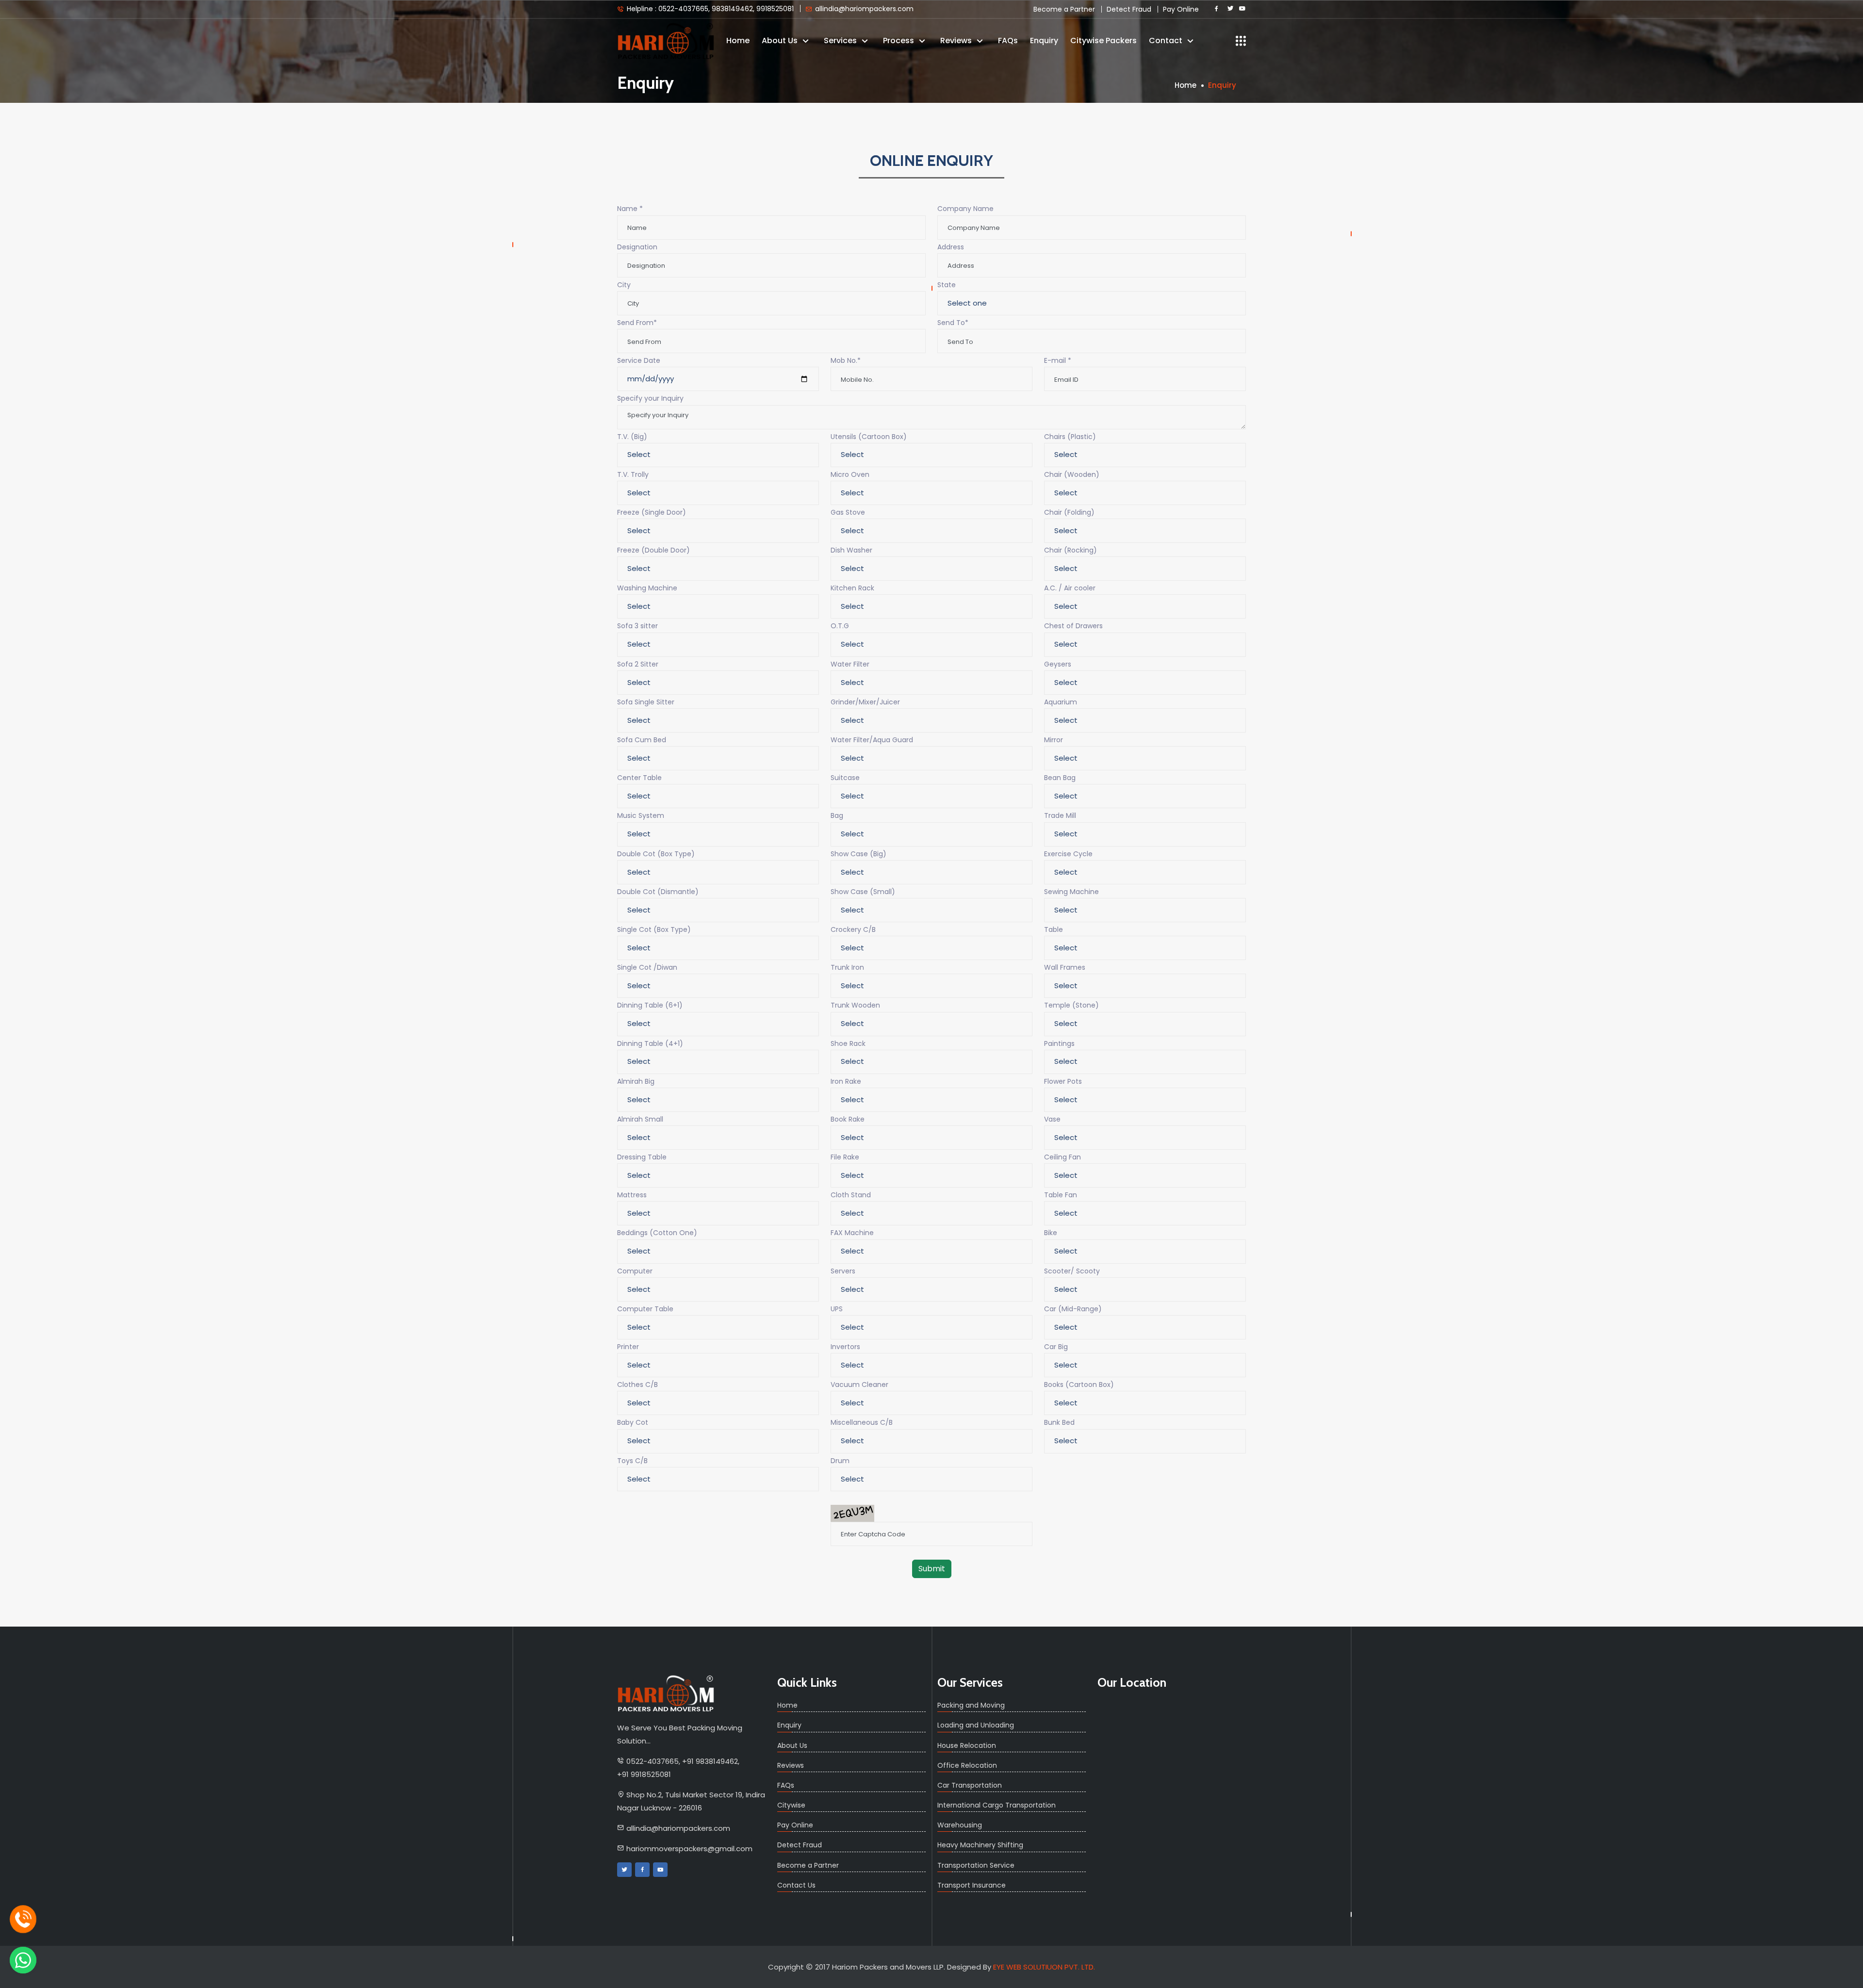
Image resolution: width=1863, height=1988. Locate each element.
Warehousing (960, 1825)
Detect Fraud (1129, 9)
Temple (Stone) (1071, 1005)
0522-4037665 (653, 1761)
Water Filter (850, 664)
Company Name (965, 209)
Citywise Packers (1103, 41)
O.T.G (840, 626)
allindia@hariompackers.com (863, 8)
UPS (837, 1309)
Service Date (639, 360)
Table (1054, 929)
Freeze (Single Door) (652, 512)
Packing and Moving (971, 1705)
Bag (837, 815)
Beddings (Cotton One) (657, 1233)
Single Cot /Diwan (647, 967)
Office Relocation (967, 1765)
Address (951, 247)
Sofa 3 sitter (637, 626)
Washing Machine (647, 588)
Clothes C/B (637, 1385)
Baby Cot (633, 1422)
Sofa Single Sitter (646, 702)
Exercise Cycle (1068, 854)
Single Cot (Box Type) (654, 929)
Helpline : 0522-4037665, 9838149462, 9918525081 (709, 8)
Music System (641, 815)
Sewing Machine (1071, 892)
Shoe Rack (848, 1043)
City (624, 285)
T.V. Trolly (633, 474)
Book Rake (848, 1119)
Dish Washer (851, 550)
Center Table (639, 778)
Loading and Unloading (976, 1725)
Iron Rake (846, 1081)
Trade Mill (1060, 815)
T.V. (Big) (632, 437)
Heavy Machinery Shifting (980, 1845)
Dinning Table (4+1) (650, 1043)
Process (899, 41)
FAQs (1008, 41)
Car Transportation (970, 1785)
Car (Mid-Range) (1073, 1309)
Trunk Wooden (855, 1005)
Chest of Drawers (1073, 626)
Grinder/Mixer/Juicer (865, 702)
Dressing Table (642, 1157)
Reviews (957, 41)
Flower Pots (1063, 1081)
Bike (1051, 1233)
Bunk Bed (1059, 1422)
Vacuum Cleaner (859, 1385)
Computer (635, 1271)
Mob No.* (846, 360)
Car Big (1056, 1347)
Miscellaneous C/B (862, 1422)
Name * (630, 209)
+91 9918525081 (644, 1774)
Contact (1167, 41)
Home (738, 41)
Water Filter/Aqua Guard (872, 740)
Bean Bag (1060, 778)
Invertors (845, 1347)
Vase (1052, 1119)
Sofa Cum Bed (642, 740)
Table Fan (1061, 1195)
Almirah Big (636, 1081)
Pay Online (1181, 9)
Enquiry (1044, 41)
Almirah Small (640, 1119)
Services (841, 41)
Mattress (632, 1195)
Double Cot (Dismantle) (658, 892)
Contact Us (796, 1885)
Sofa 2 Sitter (638, 664)
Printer (628, 1347)
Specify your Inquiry (650, 398)
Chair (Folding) (1069, 512)
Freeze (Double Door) (654, 550)
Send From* (637, 323)
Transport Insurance (972, 1885)
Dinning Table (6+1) (650, 1005)
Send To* (953, 323)
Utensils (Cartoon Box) (869, 437)
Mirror (1054, 740)
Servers (843, 1271)
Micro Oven (850, 474)
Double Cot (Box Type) (656, 854)
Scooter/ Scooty (1072, 1271)
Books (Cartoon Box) (1079, 1385)
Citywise (791, 1805)
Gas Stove (848, 512)
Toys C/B (632, 1461)
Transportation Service (976, 1865)
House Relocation (967, 1745)
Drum (840, 1461)
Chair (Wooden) (1072, 474)
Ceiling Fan (1062, 1157)
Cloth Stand (851, 1195)
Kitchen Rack (852, 588)
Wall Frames (1065, 967)
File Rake (845, 1157)
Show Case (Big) (858, 854)
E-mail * (1058, 360)
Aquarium (1061, 702)
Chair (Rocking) (1070, 550)
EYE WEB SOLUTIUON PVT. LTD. (1044, 1967)
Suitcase (845, 778)
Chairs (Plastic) (1070, 437)
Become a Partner (1064, 9)
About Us (781, 41)
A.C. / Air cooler (1070, 588)
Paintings (1059, 1043)
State (947, 285)
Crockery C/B (853, 929)
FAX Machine (852, 1233)
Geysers (1058, 664)
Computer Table (645, 1309)
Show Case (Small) (863, 892)
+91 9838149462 (710, 1761)
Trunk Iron (847, 967)
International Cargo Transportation (997, 1805)
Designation (637, 247)
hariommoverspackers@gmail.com (689, 1849)
